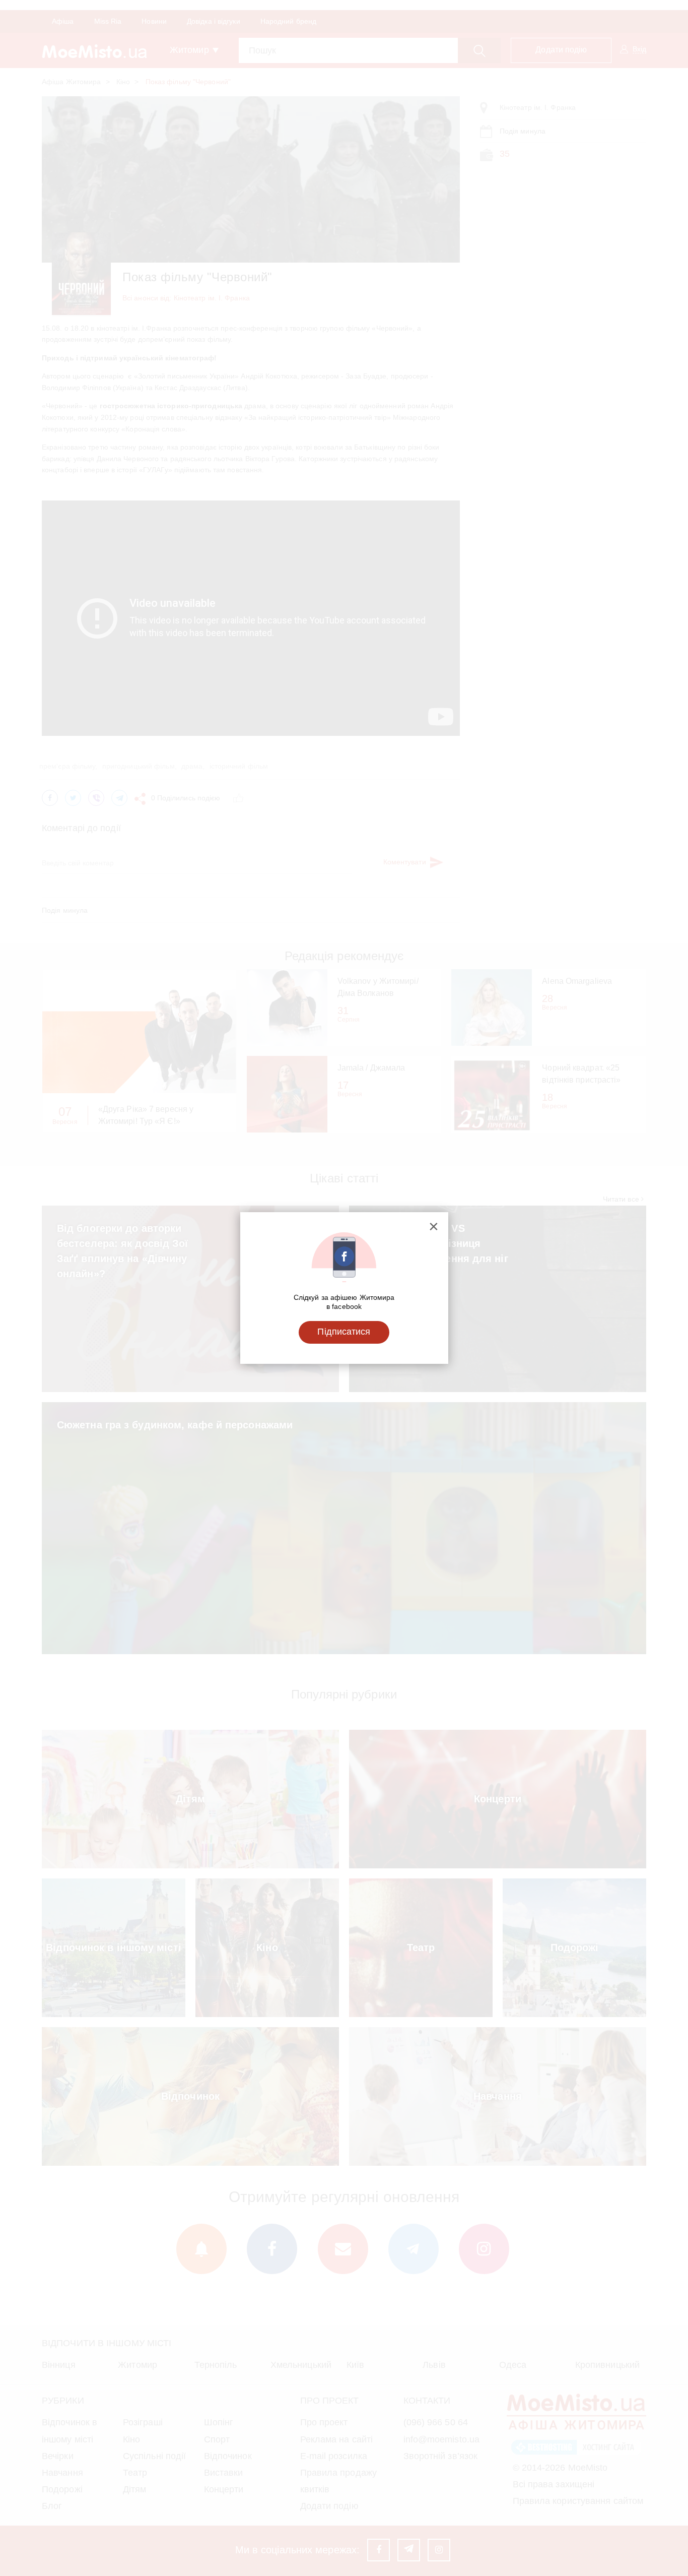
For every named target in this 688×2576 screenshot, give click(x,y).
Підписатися (344, 1332)
